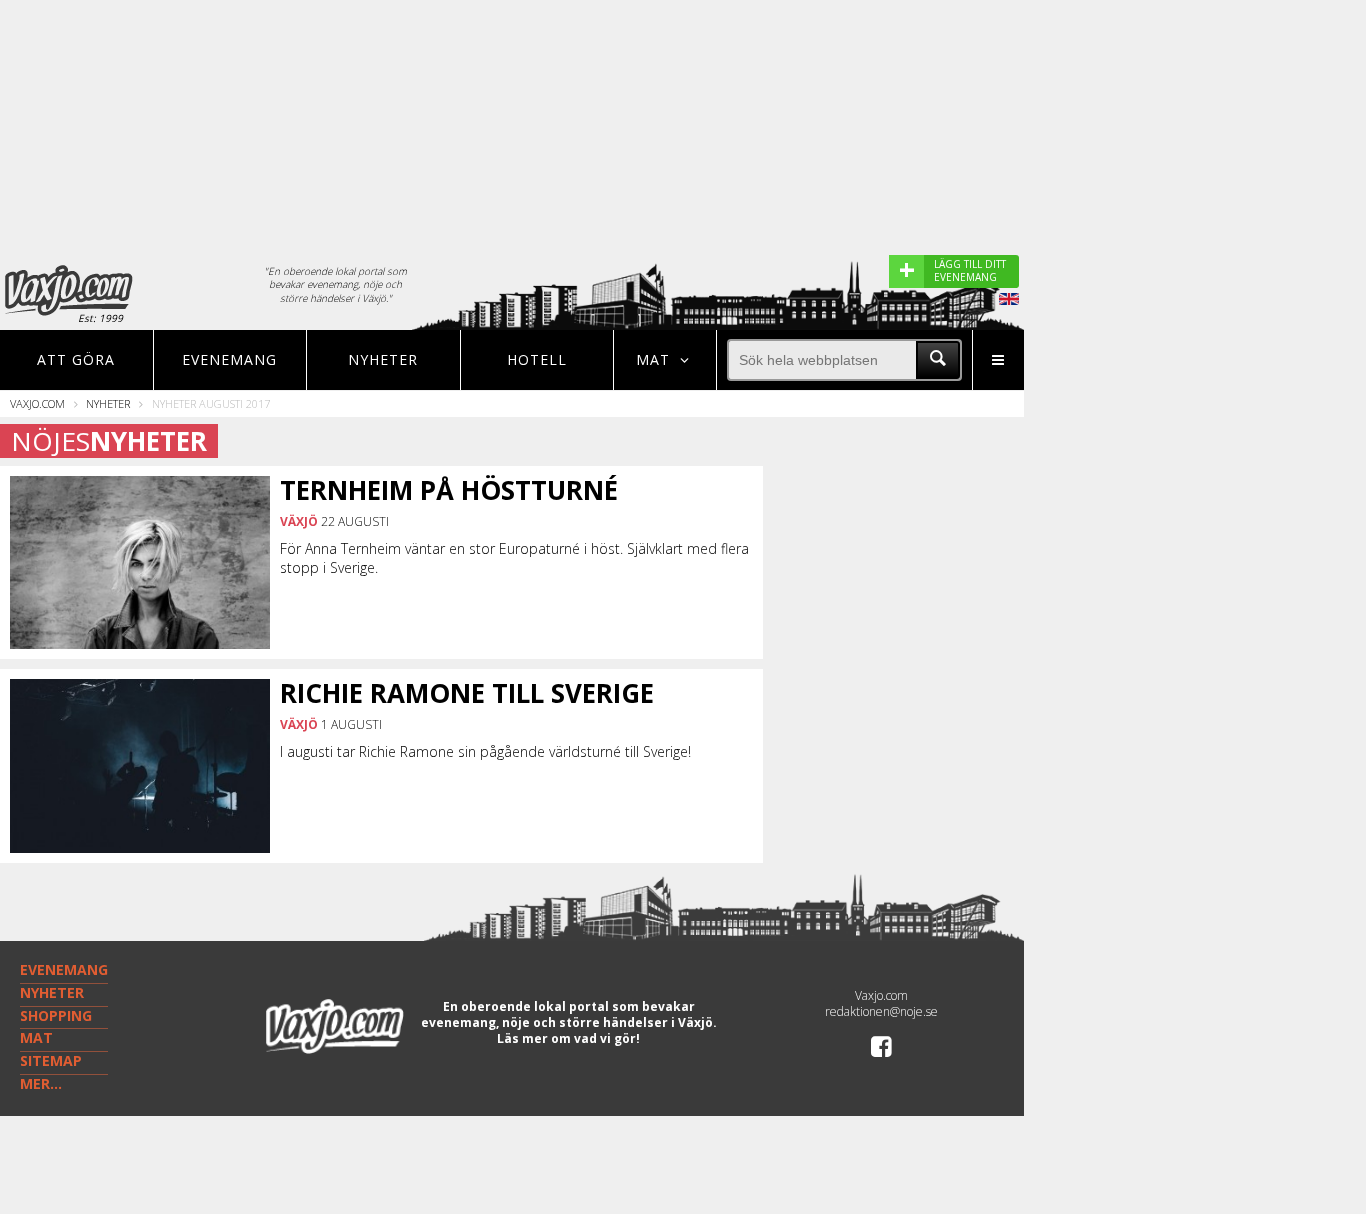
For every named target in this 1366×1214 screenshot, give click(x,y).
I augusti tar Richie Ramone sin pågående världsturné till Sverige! (485, 751)
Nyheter (383, 359)
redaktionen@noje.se (881, 1011)
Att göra (76, 359)
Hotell (537, 359)
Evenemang (229, 359)
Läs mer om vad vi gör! (568, 1038)
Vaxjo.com (37, 403)
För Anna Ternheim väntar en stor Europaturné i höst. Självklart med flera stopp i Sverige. (514, 558)
